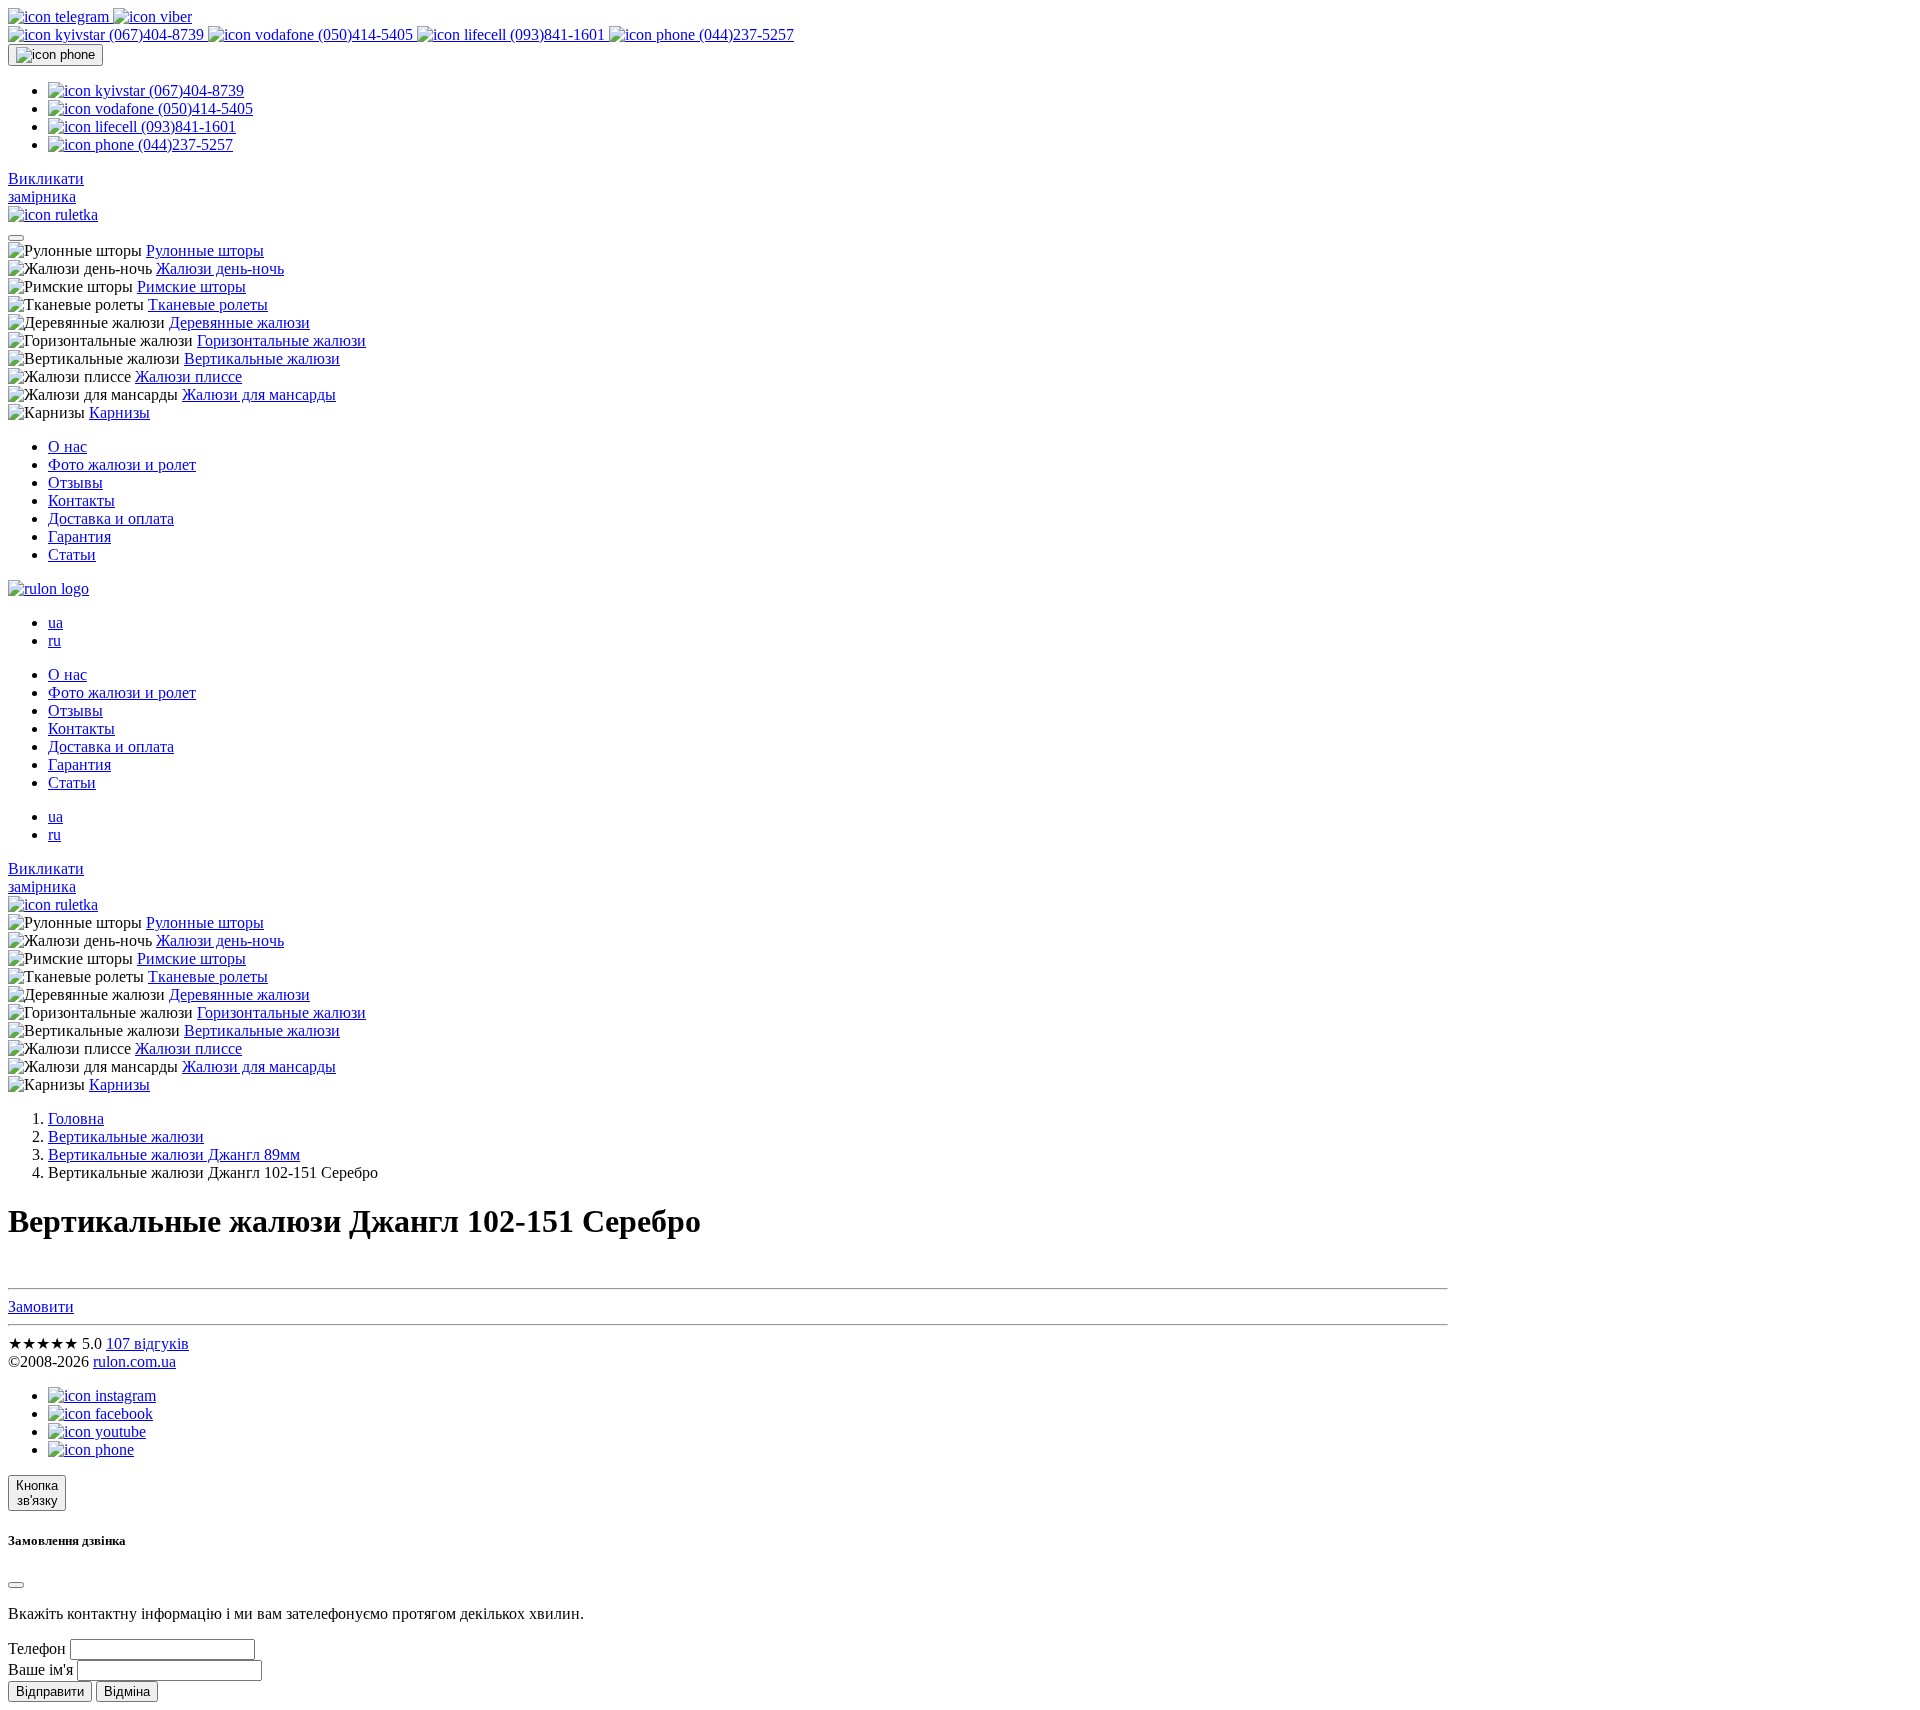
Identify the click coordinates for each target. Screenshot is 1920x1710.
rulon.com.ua (134, 1361)
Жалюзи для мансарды (259, 394)
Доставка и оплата (111, 518)
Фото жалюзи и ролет (122, 464)
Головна (76, 1118)
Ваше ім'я (40, 1669)
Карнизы (119, 412)
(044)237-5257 (744, 34)
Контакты (81, 500)
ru (54, 640)
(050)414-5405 (365, 34)
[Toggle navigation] (16, 238)
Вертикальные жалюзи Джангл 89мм (174, 1154)
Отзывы (75, 482)
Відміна (127, 1691)
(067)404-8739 (156, 34)
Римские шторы (191, 286)
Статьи (72, 554)
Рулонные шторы (205, 250)
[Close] (16, 1585)
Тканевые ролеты (208, 304)
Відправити (50, 1691)
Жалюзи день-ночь (220, 268)
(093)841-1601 (557, 34)
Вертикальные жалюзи (262, 358)
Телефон (37, 1648)
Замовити (41, 1306)
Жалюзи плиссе (188, 376)
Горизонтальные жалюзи (281, 340)
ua (55, 622)
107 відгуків (147, 1343)
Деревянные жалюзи (239, 322)
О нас (67, 446)
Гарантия (79, 536)
